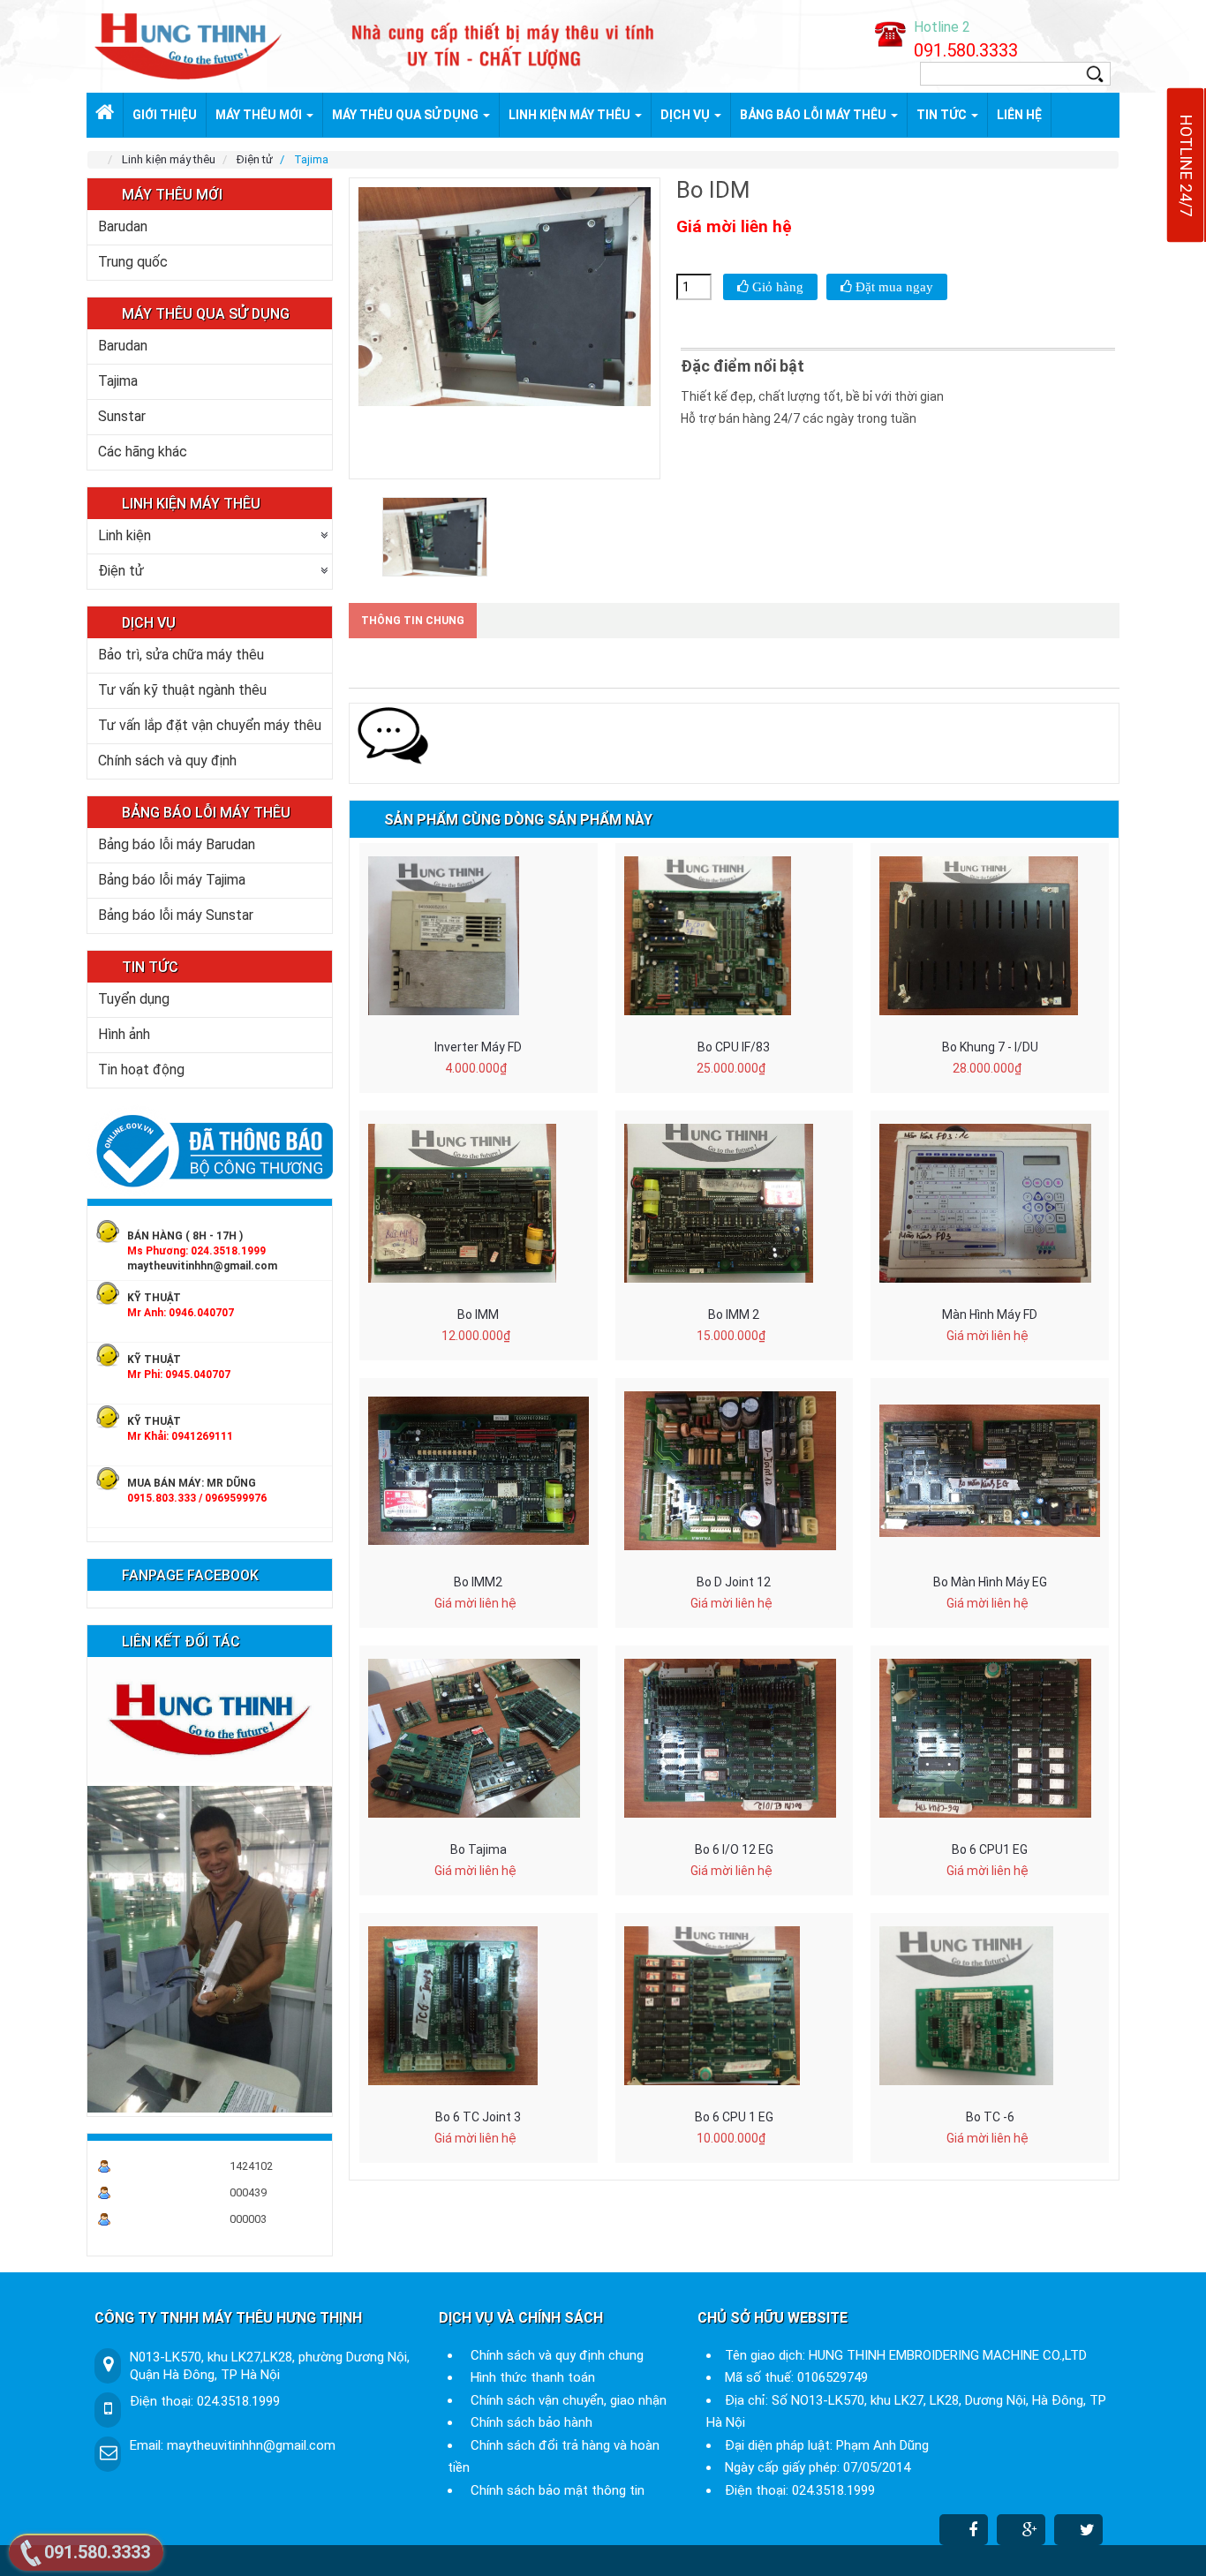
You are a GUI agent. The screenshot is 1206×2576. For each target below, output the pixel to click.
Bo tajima (479, 1849)
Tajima (118, 381)
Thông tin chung (413, 621)
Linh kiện (124, 535)
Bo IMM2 (478, 1582)
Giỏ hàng (776, 286)
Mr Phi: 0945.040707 (179, 1375)
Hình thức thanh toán (533, 2377)
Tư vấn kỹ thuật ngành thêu (182, 690)
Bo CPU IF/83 (734, 1047)
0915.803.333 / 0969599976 (197, 1498)
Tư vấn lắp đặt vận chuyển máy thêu (210, 725)
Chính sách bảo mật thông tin (558, 2490)
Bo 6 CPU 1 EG (734, 2117)
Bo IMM (478, 1314)
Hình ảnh (124, 1034)
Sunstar (122, 416)
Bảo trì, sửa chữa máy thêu (181, 655)
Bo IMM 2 (734, 1314)
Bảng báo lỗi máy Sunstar (176, 915)
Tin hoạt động (141, 1070)
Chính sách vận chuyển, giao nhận (569, 2400)
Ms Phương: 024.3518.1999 (196, 1251)
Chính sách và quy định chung (557, 2355)
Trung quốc (133, 262)
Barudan (123, 226)
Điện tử (121, 571)
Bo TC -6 (990, 2117)
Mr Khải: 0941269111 (180, 1436)
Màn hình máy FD (990, 1314)
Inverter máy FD (478, 1047)
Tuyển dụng (134, 999)
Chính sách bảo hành (531, 2422)
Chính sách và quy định (167, 761)
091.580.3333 (966, 50)
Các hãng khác (143, 452)
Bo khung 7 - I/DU (990, 1047)
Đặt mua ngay (893, 286)
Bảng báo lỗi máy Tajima (172, 880)
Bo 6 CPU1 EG (990, 1849)
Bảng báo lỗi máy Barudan (177, 844)
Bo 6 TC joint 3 (478, 2117)
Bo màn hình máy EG (990, 1582)
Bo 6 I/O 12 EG (734, 1849)
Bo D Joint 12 (734, 1582)
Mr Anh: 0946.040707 (181, 1313)
